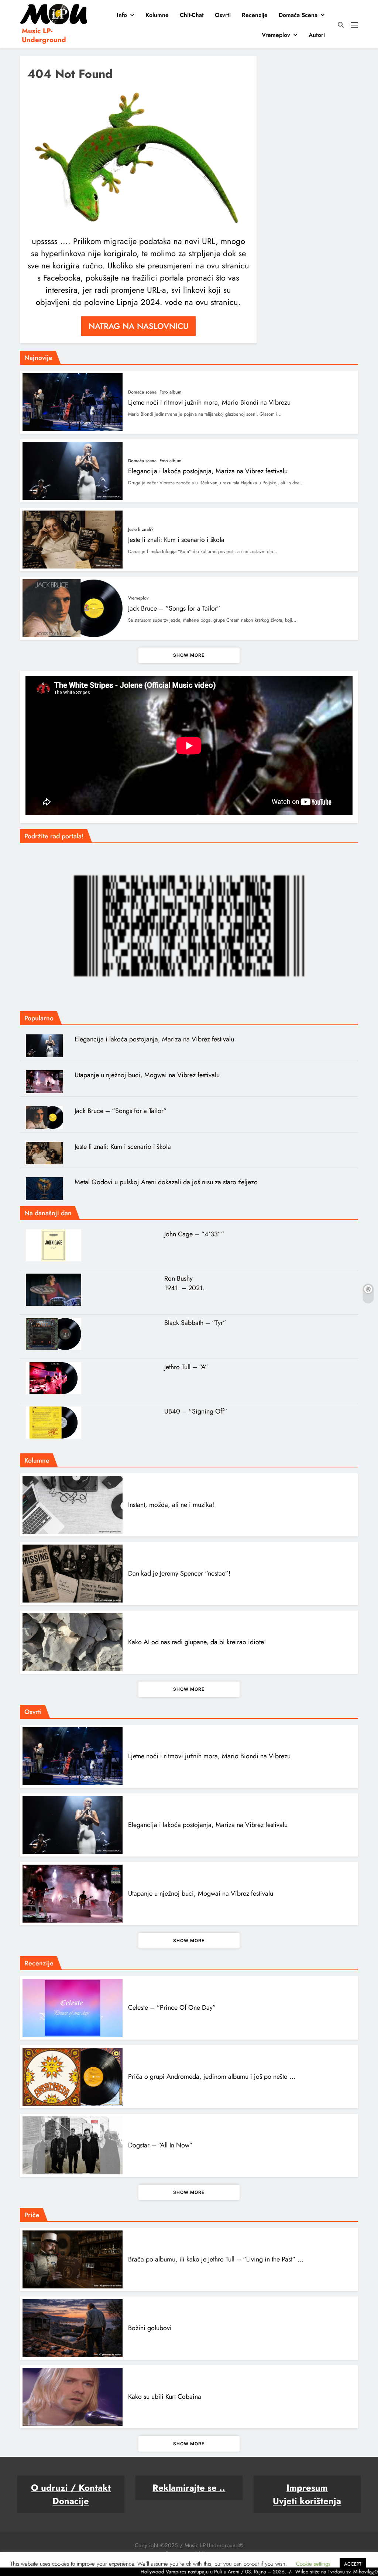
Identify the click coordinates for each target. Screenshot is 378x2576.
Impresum (307, 2488)
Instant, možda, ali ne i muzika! (171, 1505)
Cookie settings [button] (313, 2564)
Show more (189, 655)
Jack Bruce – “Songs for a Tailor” (174, 608)
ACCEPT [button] (353, 2564)
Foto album (171, 392)
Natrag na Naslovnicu (138, 326)
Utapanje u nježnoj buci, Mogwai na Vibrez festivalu (147, 1075)
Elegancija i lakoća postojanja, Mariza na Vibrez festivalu (208, 471)
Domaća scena (298, 15)
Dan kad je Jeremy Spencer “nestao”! (179, 1573)
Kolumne (157, 15)
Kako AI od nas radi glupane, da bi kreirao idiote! (197, 1642)
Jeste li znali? (141, 529)
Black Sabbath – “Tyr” (195, 1323)
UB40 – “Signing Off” (196, 1411)
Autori (317, 35)
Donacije (71, 2501)
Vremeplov (276, 35)
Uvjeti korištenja (307, 2501)
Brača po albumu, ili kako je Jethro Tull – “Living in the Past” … (216, 2259)
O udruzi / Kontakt (71, 2488)
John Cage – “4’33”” (194, 1234)
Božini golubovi (150, 2328)
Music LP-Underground (44, 35)
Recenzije (255, 15)
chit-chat (192, 15)
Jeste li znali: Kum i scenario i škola (176, 540)
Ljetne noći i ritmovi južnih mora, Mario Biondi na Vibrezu (209, 402)
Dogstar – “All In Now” (160, 2145)
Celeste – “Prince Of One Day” (172, 2007)
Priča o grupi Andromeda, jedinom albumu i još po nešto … (212, 2077)
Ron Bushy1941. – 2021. (184, 1283)
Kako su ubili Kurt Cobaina (165, 2397)
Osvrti (223, 15)
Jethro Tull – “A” (186, 1367)
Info (122, 15)
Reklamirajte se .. (189, 2488)
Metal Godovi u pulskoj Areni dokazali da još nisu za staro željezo (166, 1182)
